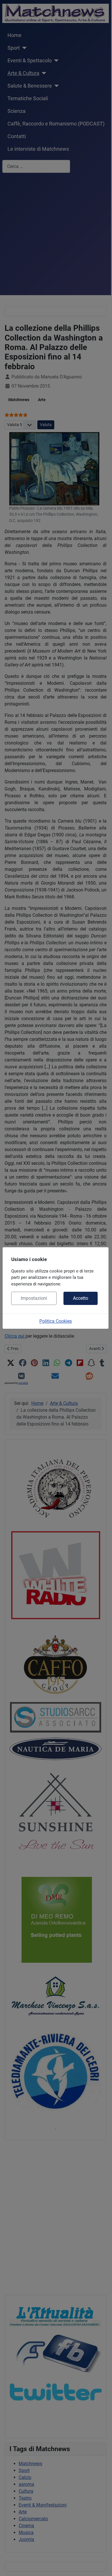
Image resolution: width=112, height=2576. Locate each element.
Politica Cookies (56, 1321)
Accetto (81, 1298)
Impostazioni (34, 1298)
